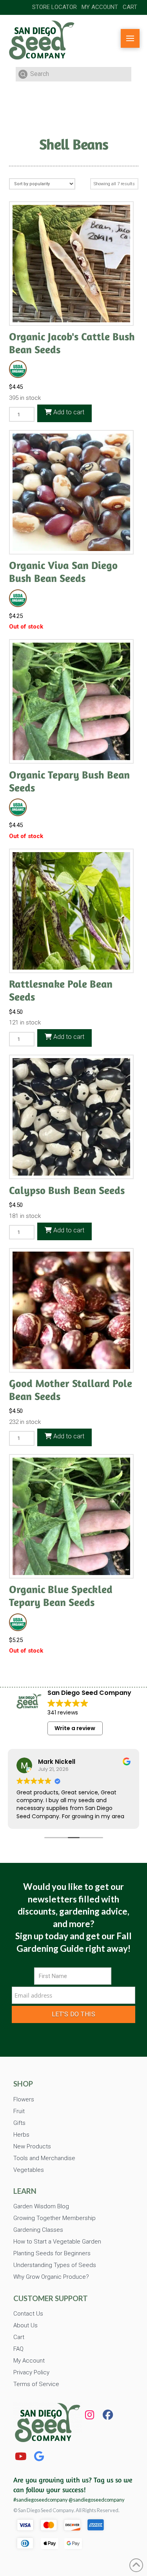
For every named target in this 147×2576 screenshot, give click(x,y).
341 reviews (63, 1713)
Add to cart (68, 412)
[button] (130, 38)
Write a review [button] (75, 1728)
